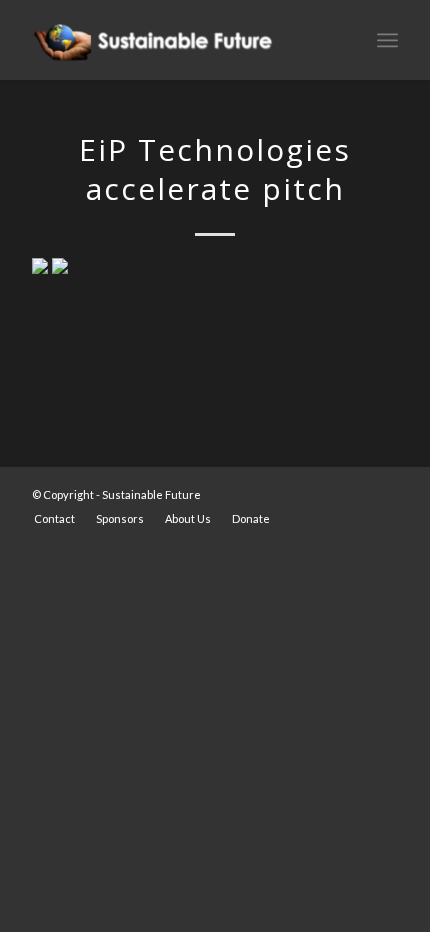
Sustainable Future (151, 494)
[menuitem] (54, 519)
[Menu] (387, 40)
